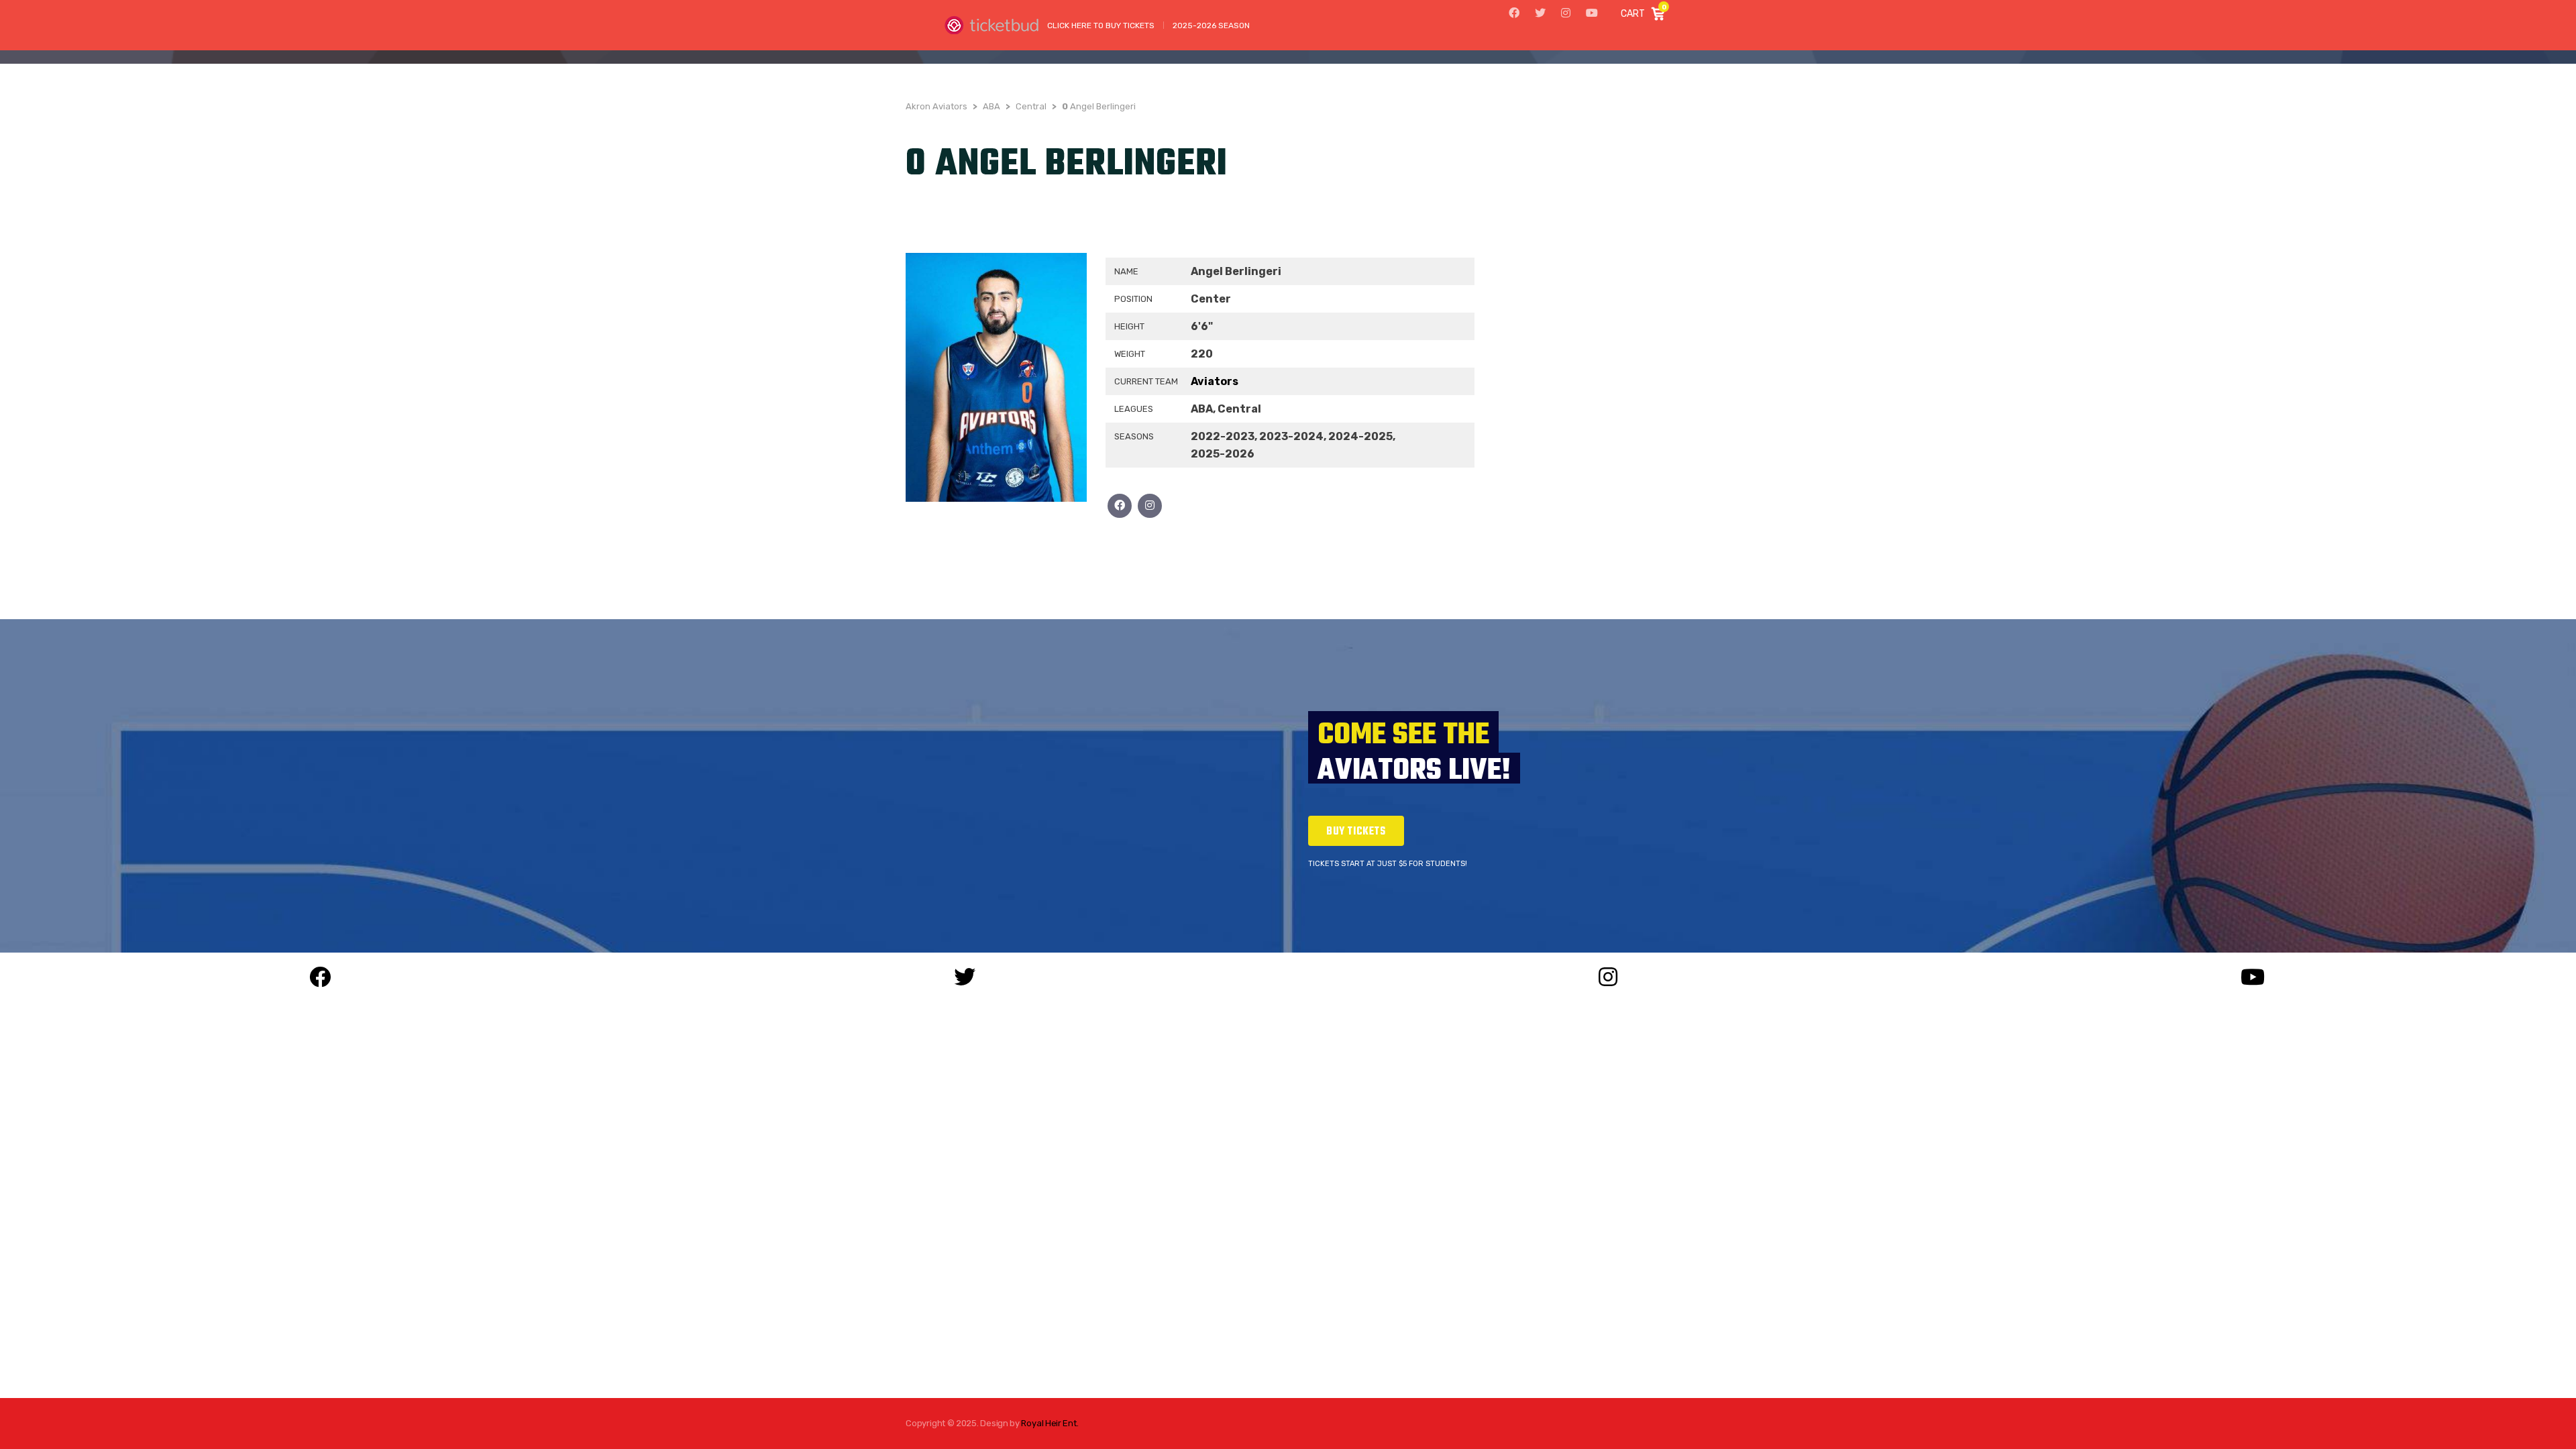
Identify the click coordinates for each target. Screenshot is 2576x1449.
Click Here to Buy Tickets (1101, 25)
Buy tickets (1356, 832)
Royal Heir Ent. (1050, 1423)
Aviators (1215, 381)
